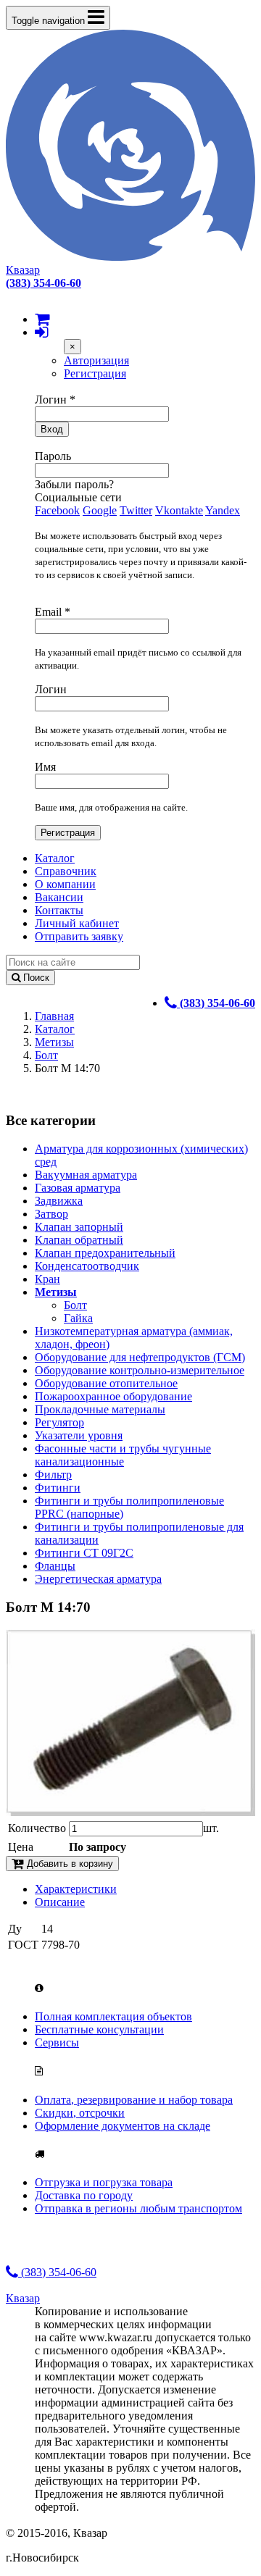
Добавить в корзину (69, 1864)
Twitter (136, 510)
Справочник (66, 871)
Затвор (51, 1214)
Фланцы (55, 1566)
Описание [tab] (60, 1902)
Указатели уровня (79, 1435)
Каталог (55, 858)
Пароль (53, 456)
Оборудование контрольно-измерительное (140, 1370)
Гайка (78, 1318)
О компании (65, 884)
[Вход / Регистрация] (41, 332)
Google (100, 510)
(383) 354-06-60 (57, 2272)
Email (53, 612)
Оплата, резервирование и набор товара (134, 2100)
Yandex (223, 510)
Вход (52, 429)
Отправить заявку (79, 936)
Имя (45, 767)
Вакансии (59, 897)
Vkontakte (179, 510)
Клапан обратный (79, 1240)
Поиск (35, 978)
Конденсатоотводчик (87, 1266)
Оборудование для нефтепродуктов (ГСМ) (140, 1357)
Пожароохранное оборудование (113, 1396)
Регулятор (59, 1422)
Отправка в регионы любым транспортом (138, 2208)
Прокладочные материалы (100, 1409)
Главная (54, 1016)
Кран (47, 1279)
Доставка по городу (84, 2195)
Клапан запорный (79, 1227)
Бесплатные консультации (99, 2029)
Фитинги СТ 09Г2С (84, 1553)
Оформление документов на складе (123, 2126)
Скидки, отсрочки (80, 2113)
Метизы (54, 1042)
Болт (46, 1055)
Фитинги (58, 1488)
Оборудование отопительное (106, 1383)
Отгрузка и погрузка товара (104, 2182)
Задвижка (59, 1201)
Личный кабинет (77, 923)
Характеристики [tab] (76, 1889)
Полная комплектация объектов (113, 2016)
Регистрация (95, 373)
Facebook (57, 510)
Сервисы (57, 2042)
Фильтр (53, 1475)
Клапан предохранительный (105, 1253)
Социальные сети (78, 497)
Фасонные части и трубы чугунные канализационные (123, 1455)
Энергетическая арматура (98, 1579)
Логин (55, 400)
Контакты (59, 910)
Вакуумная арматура (86, 1175)
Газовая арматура (78, 1188)
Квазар (23, 270)
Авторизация (96, 360)
